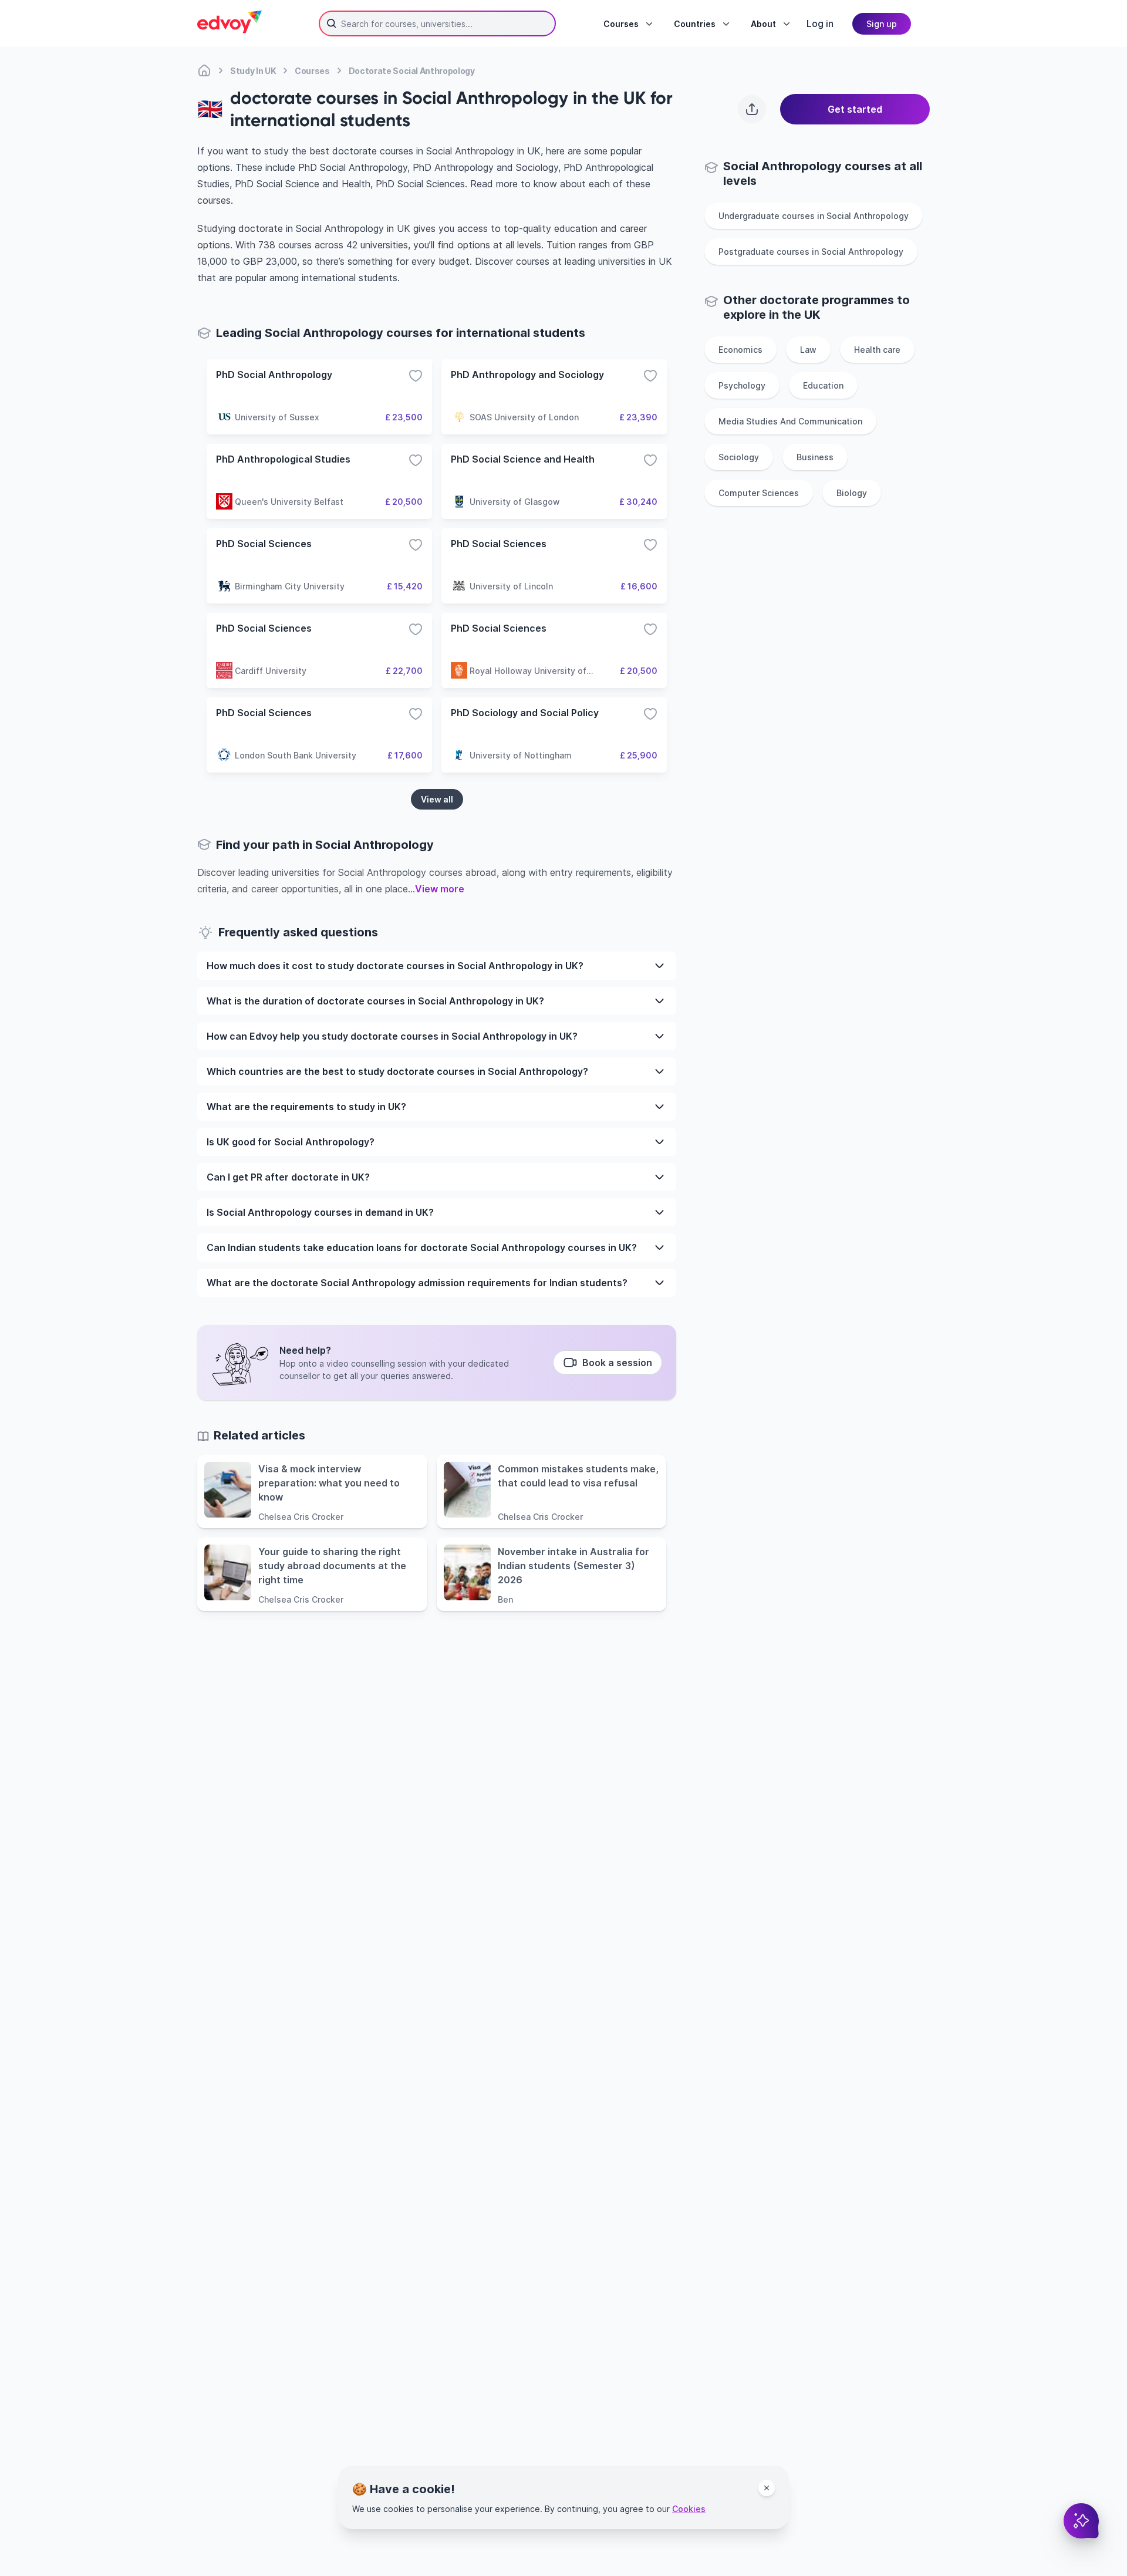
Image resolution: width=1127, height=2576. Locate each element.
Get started (855, 109)
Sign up (882, 24)
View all (437, 799)
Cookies (689, 2509)
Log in (820, 23)
